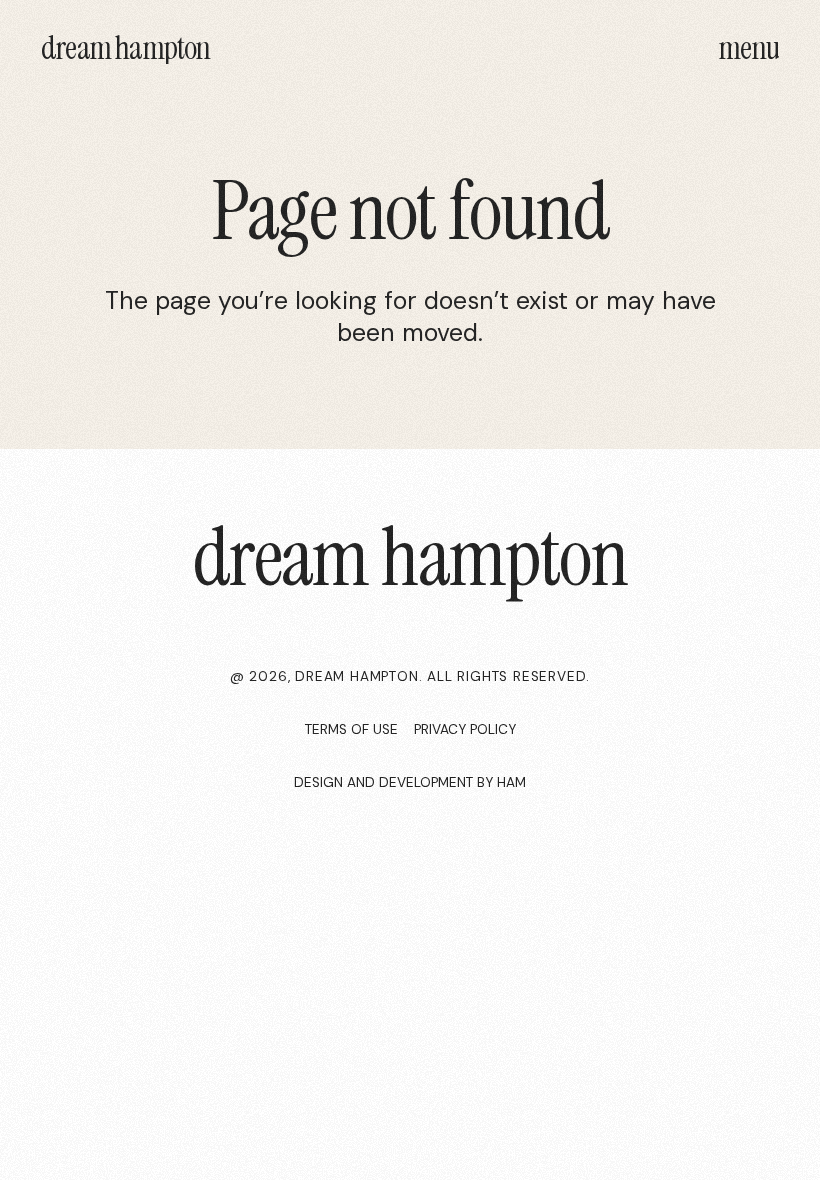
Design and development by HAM (410, 782)
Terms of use (351, 729)
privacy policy (465, 729)
